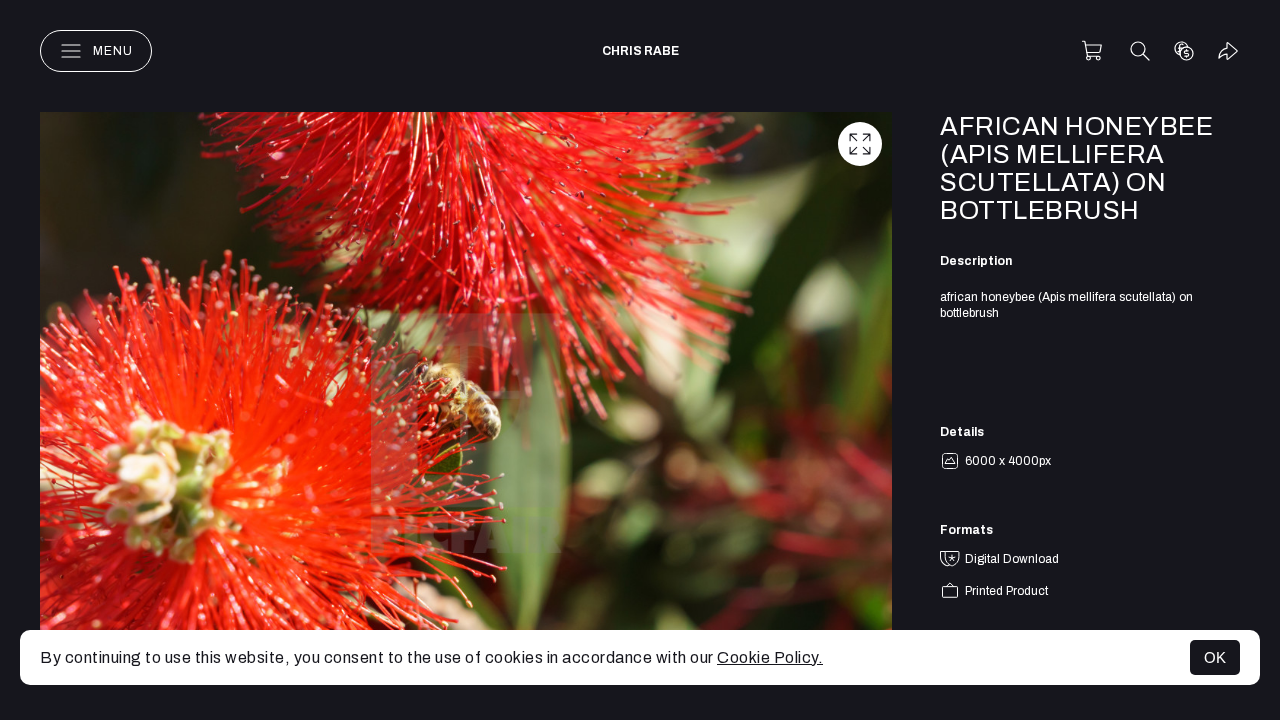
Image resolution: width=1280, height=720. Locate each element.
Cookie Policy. (770, 657)
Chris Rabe (640, 51)
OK (1215, 657)
